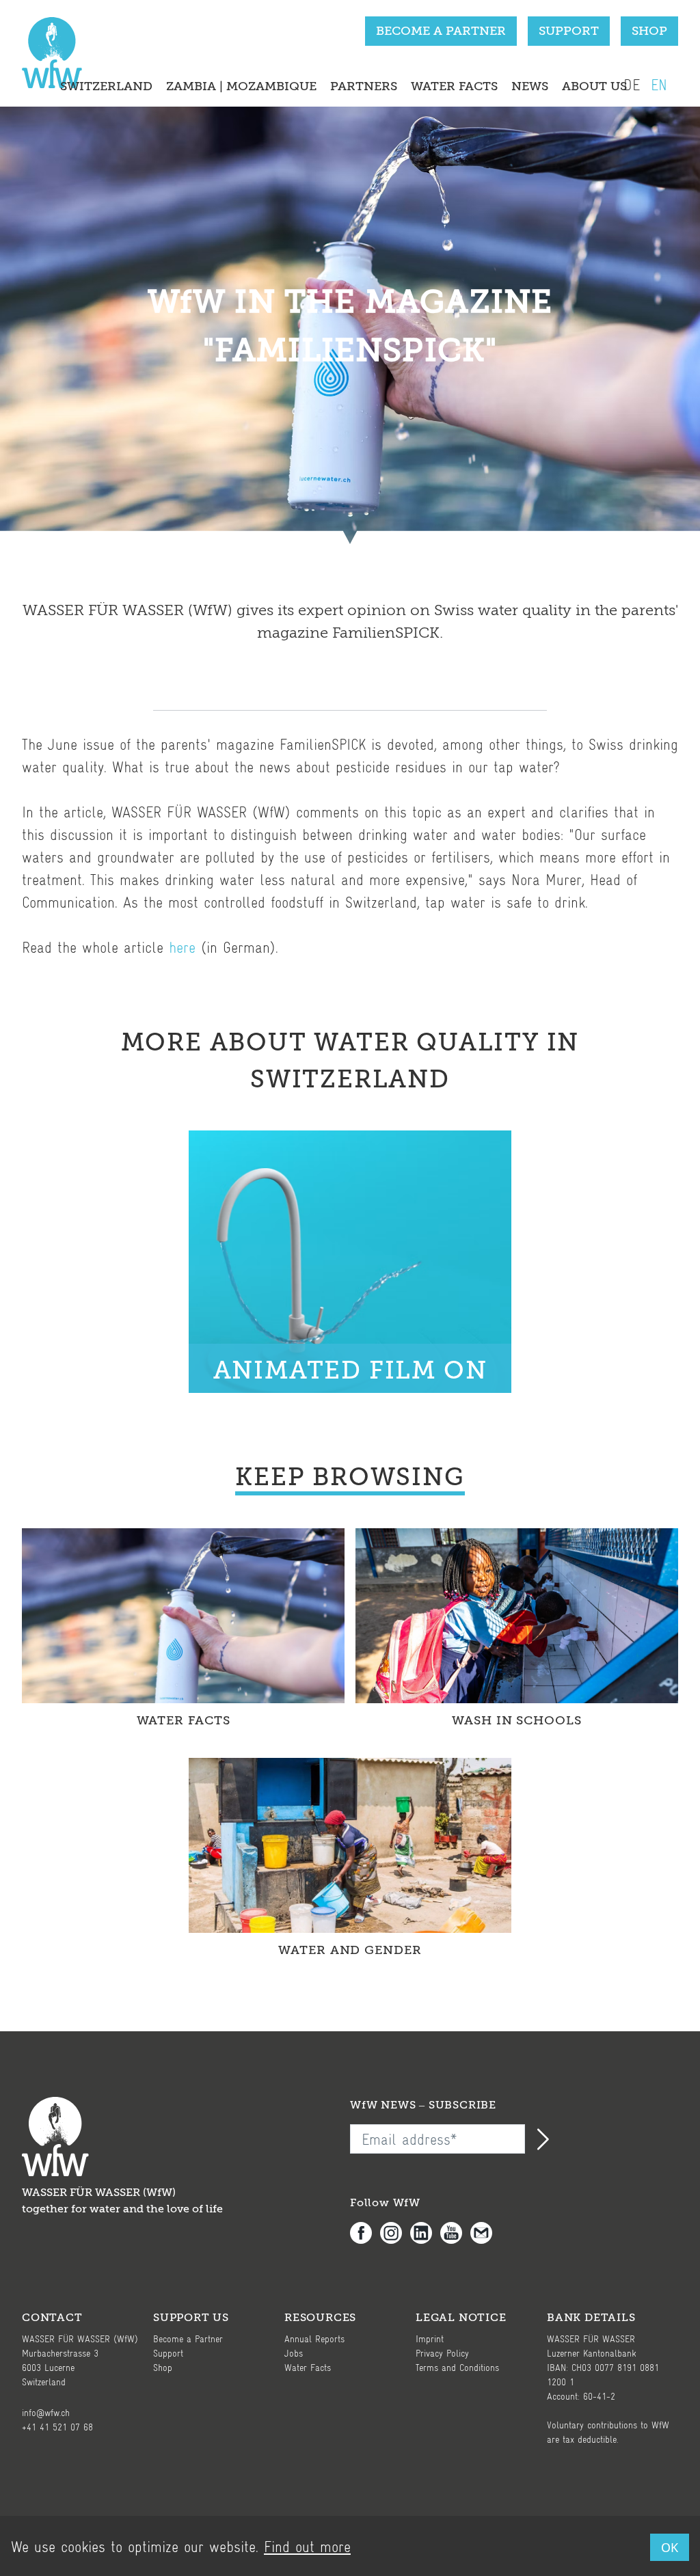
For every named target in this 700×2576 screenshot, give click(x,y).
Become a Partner (188, 2338)
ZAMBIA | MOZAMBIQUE (241, 86)
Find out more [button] (307, 2546)
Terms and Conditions (457, 2367)
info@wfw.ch (46, 2412)
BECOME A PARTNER (441, 31)
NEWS (530, 86)
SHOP (649, 31)
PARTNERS (364, 86)
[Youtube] (455, 2233)
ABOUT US (594, 86)
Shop (163, 2367)
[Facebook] (365, 2233)
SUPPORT (569, 31)
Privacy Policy (442, 2353)
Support (168, 2353)
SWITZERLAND (106, 86)
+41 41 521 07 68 (57, 2427)
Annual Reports (314, 2338)
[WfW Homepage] (49, 59)
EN (659, 84)
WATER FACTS (454, 86)
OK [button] (670, 2547)
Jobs (294, 2353)
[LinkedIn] (425, 2233)
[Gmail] (485, 2233)
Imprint (430, 2338)
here (182, 947)
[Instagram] (395, 2233)
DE (632, 84)
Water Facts (308, 2367)
